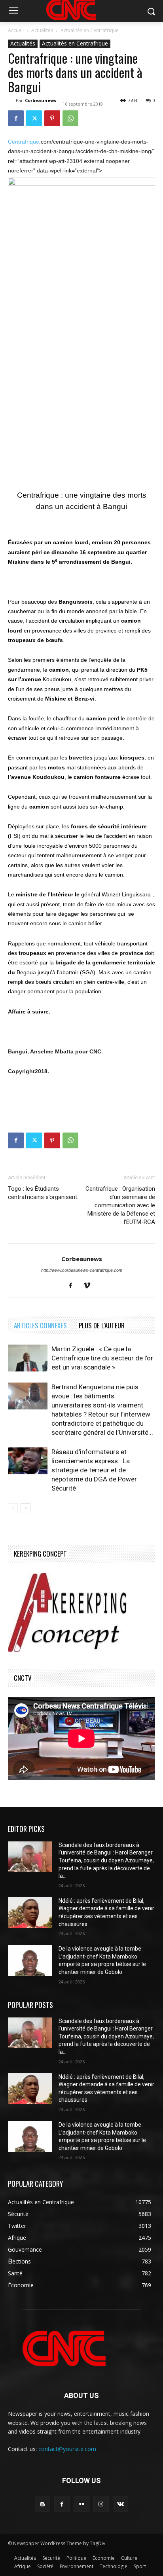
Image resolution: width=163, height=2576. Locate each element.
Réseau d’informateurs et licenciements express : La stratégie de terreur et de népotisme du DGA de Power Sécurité (94, 1470)
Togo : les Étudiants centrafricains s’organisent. (43, 1193)
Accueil (16, 30)
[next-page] (26, 1508)
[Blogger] (43, 2504)
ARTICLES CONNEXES (40, 1325)
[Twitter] (34, 118)
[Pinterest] (52, 118)
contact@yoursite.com (67, 2449)
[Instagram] (101, 2504)
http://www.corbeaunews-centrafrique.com (82, 1270)
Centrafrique (24, 142)
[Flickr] (81, 2504)
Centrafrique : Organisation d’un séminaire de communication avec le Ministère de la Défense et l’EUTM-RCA (120, 1205)
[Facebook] (16, 118)
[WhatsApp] (70, 118)
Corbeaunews (41, 100)
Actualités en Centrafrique (90, 30)
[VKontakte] (120, 2504)
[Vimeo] (90, 1286)
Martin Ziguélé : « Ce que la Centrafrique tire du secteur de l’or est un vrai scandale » (102, 1358)
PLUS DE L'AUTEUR (102, 1325)
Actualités (42, 30)
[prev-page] (13, 1508)
